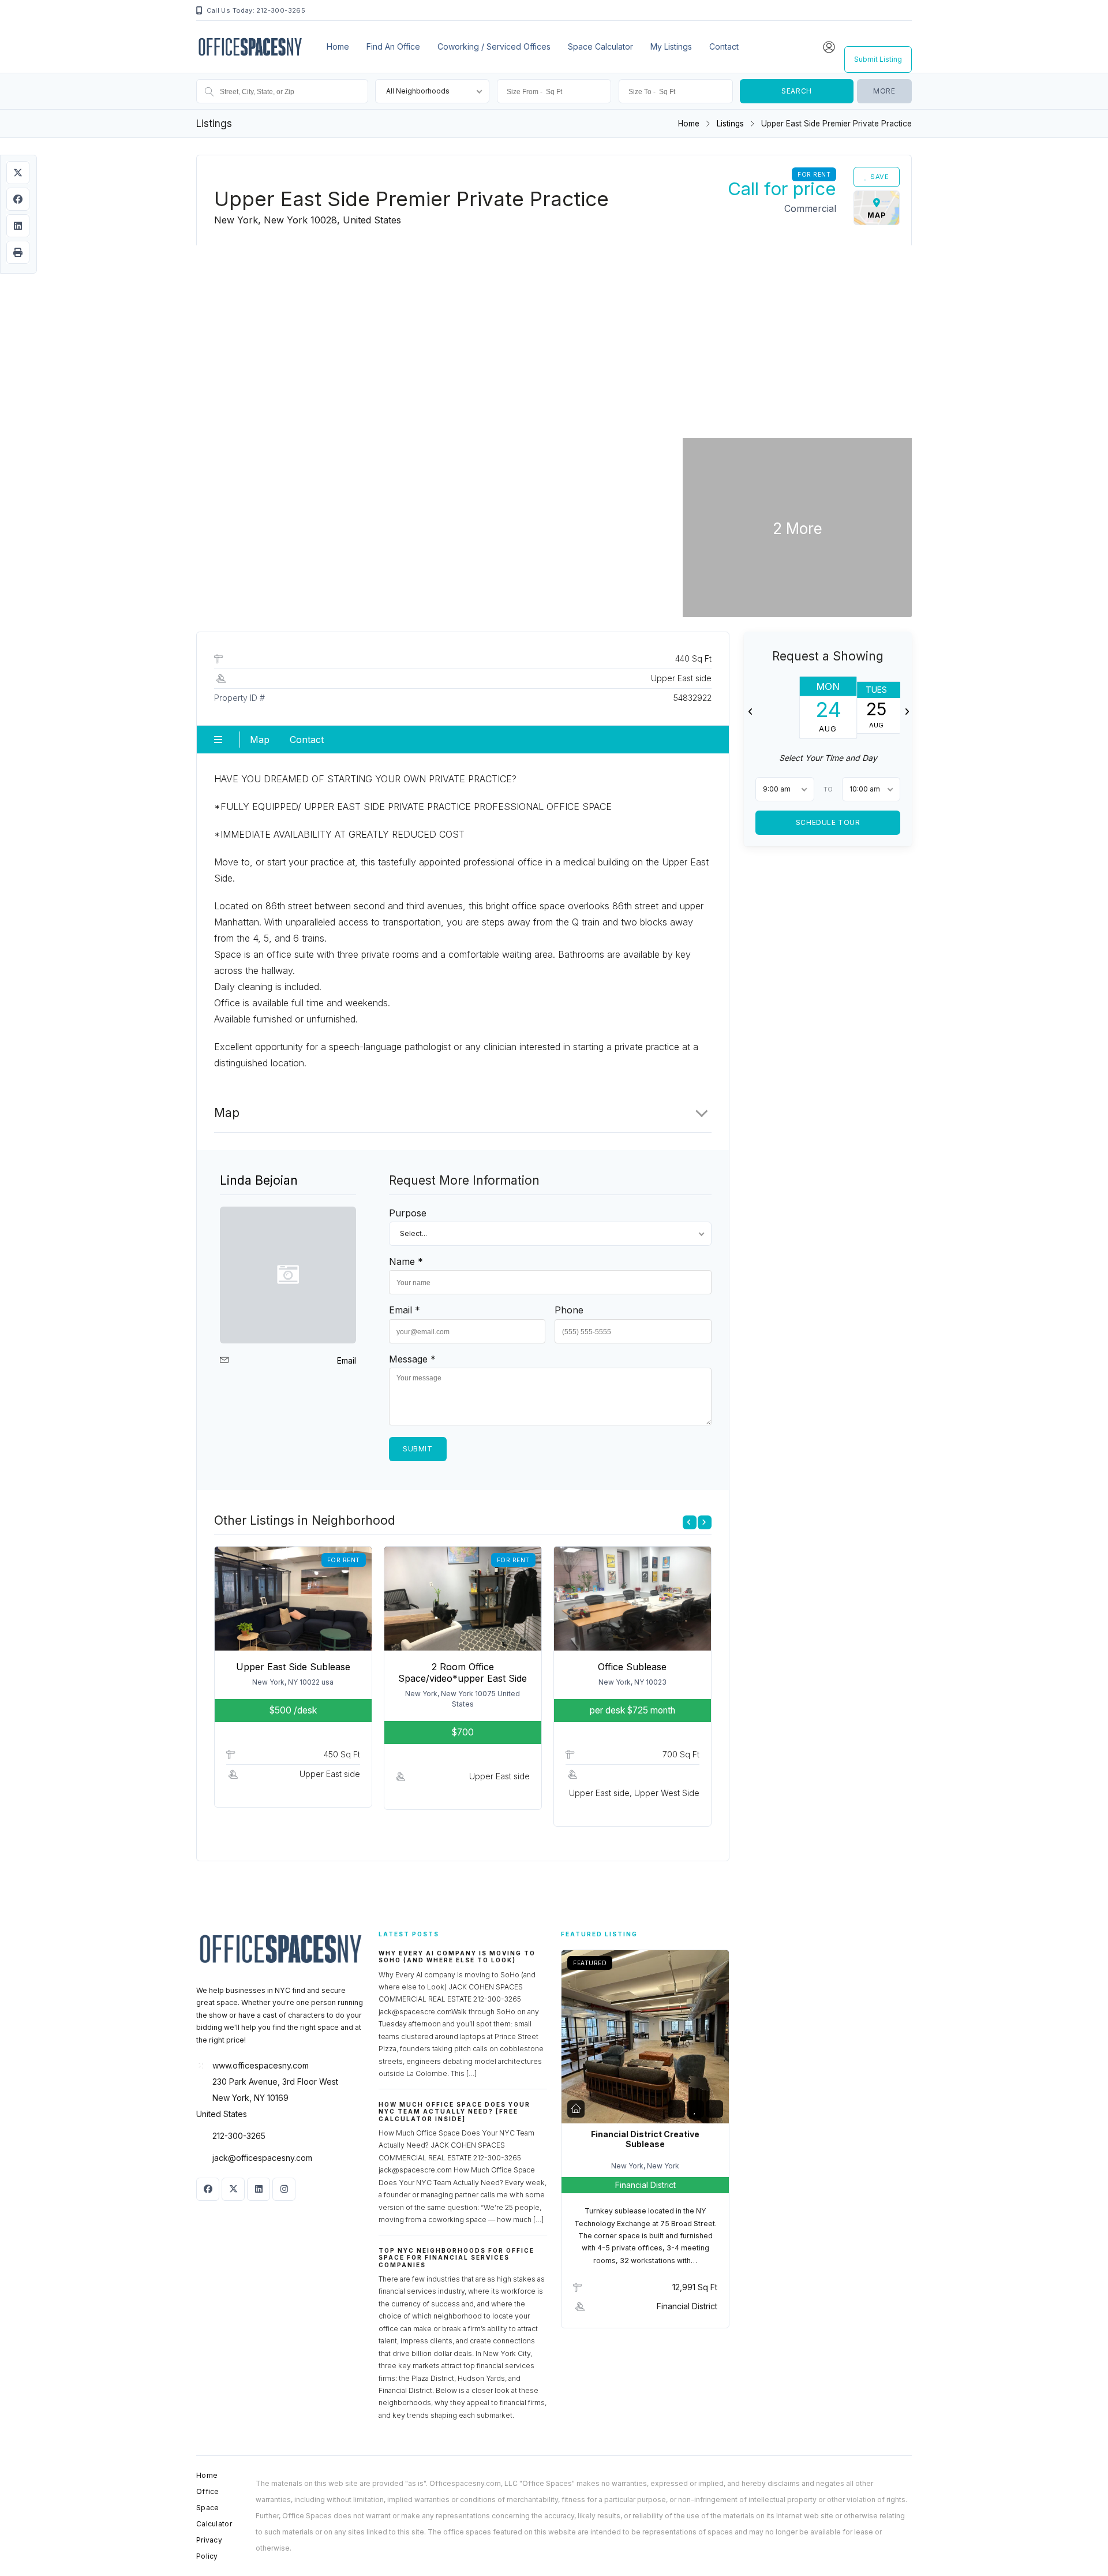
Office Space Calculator (214, 2508)
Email (347, 1360)
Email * (405, 1310)
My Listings (671, 46)
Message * (412, 1359)
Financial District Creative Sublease (645, 2139)
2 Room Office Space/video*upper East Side (463, 1672)
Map (260, 740)
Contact (724, 46)
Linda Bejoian (259, 1180)
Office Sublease (632, 1667)
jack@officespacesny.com (262, 2158)
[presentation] (690, 1522)
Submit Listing (878, 59)
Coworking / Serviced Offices (494, 46)
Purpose (408, 1213)
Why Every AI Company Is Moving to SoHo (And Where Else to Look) (457, 1957)
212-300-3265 (239, 2136)
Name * (406, 1261)
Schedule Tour (828, 822)
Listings (730, 124)
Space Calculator (600, 46)
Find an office (393, 46)
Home (338, 46)
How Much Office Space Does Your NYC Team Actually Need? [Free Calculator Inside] (454, 2112)
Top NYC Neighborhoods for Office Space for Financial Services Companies (456, 2258)
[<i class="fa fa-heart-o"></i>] (695, 2109)
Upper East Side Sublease (293, 1667)
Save (879, 177)
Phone (569, 1310)
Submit (418, 1449)
